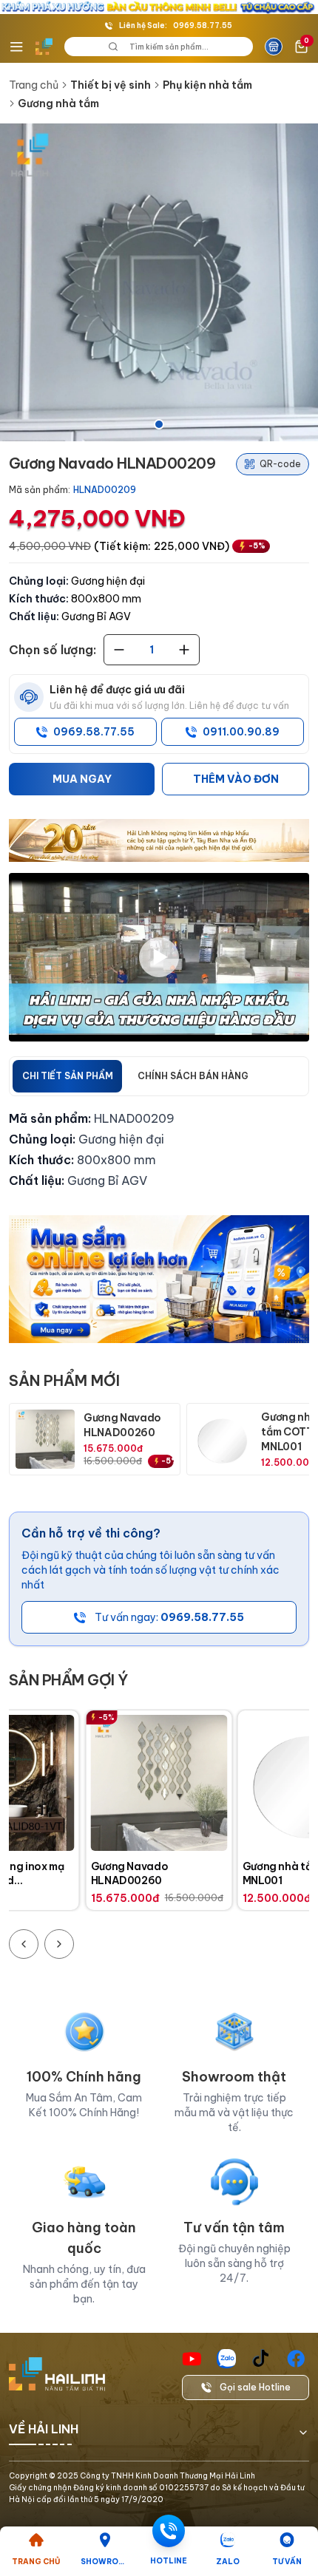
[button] (159, 282)
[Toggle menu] (16, 47)
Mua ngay (82, 779)
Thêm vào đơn (236, 779)
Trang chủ (34, 85)
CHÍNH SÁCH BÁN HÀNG (193, 1076)
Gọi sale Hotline (255, 2387)
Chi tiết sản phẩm (68, 1076)
